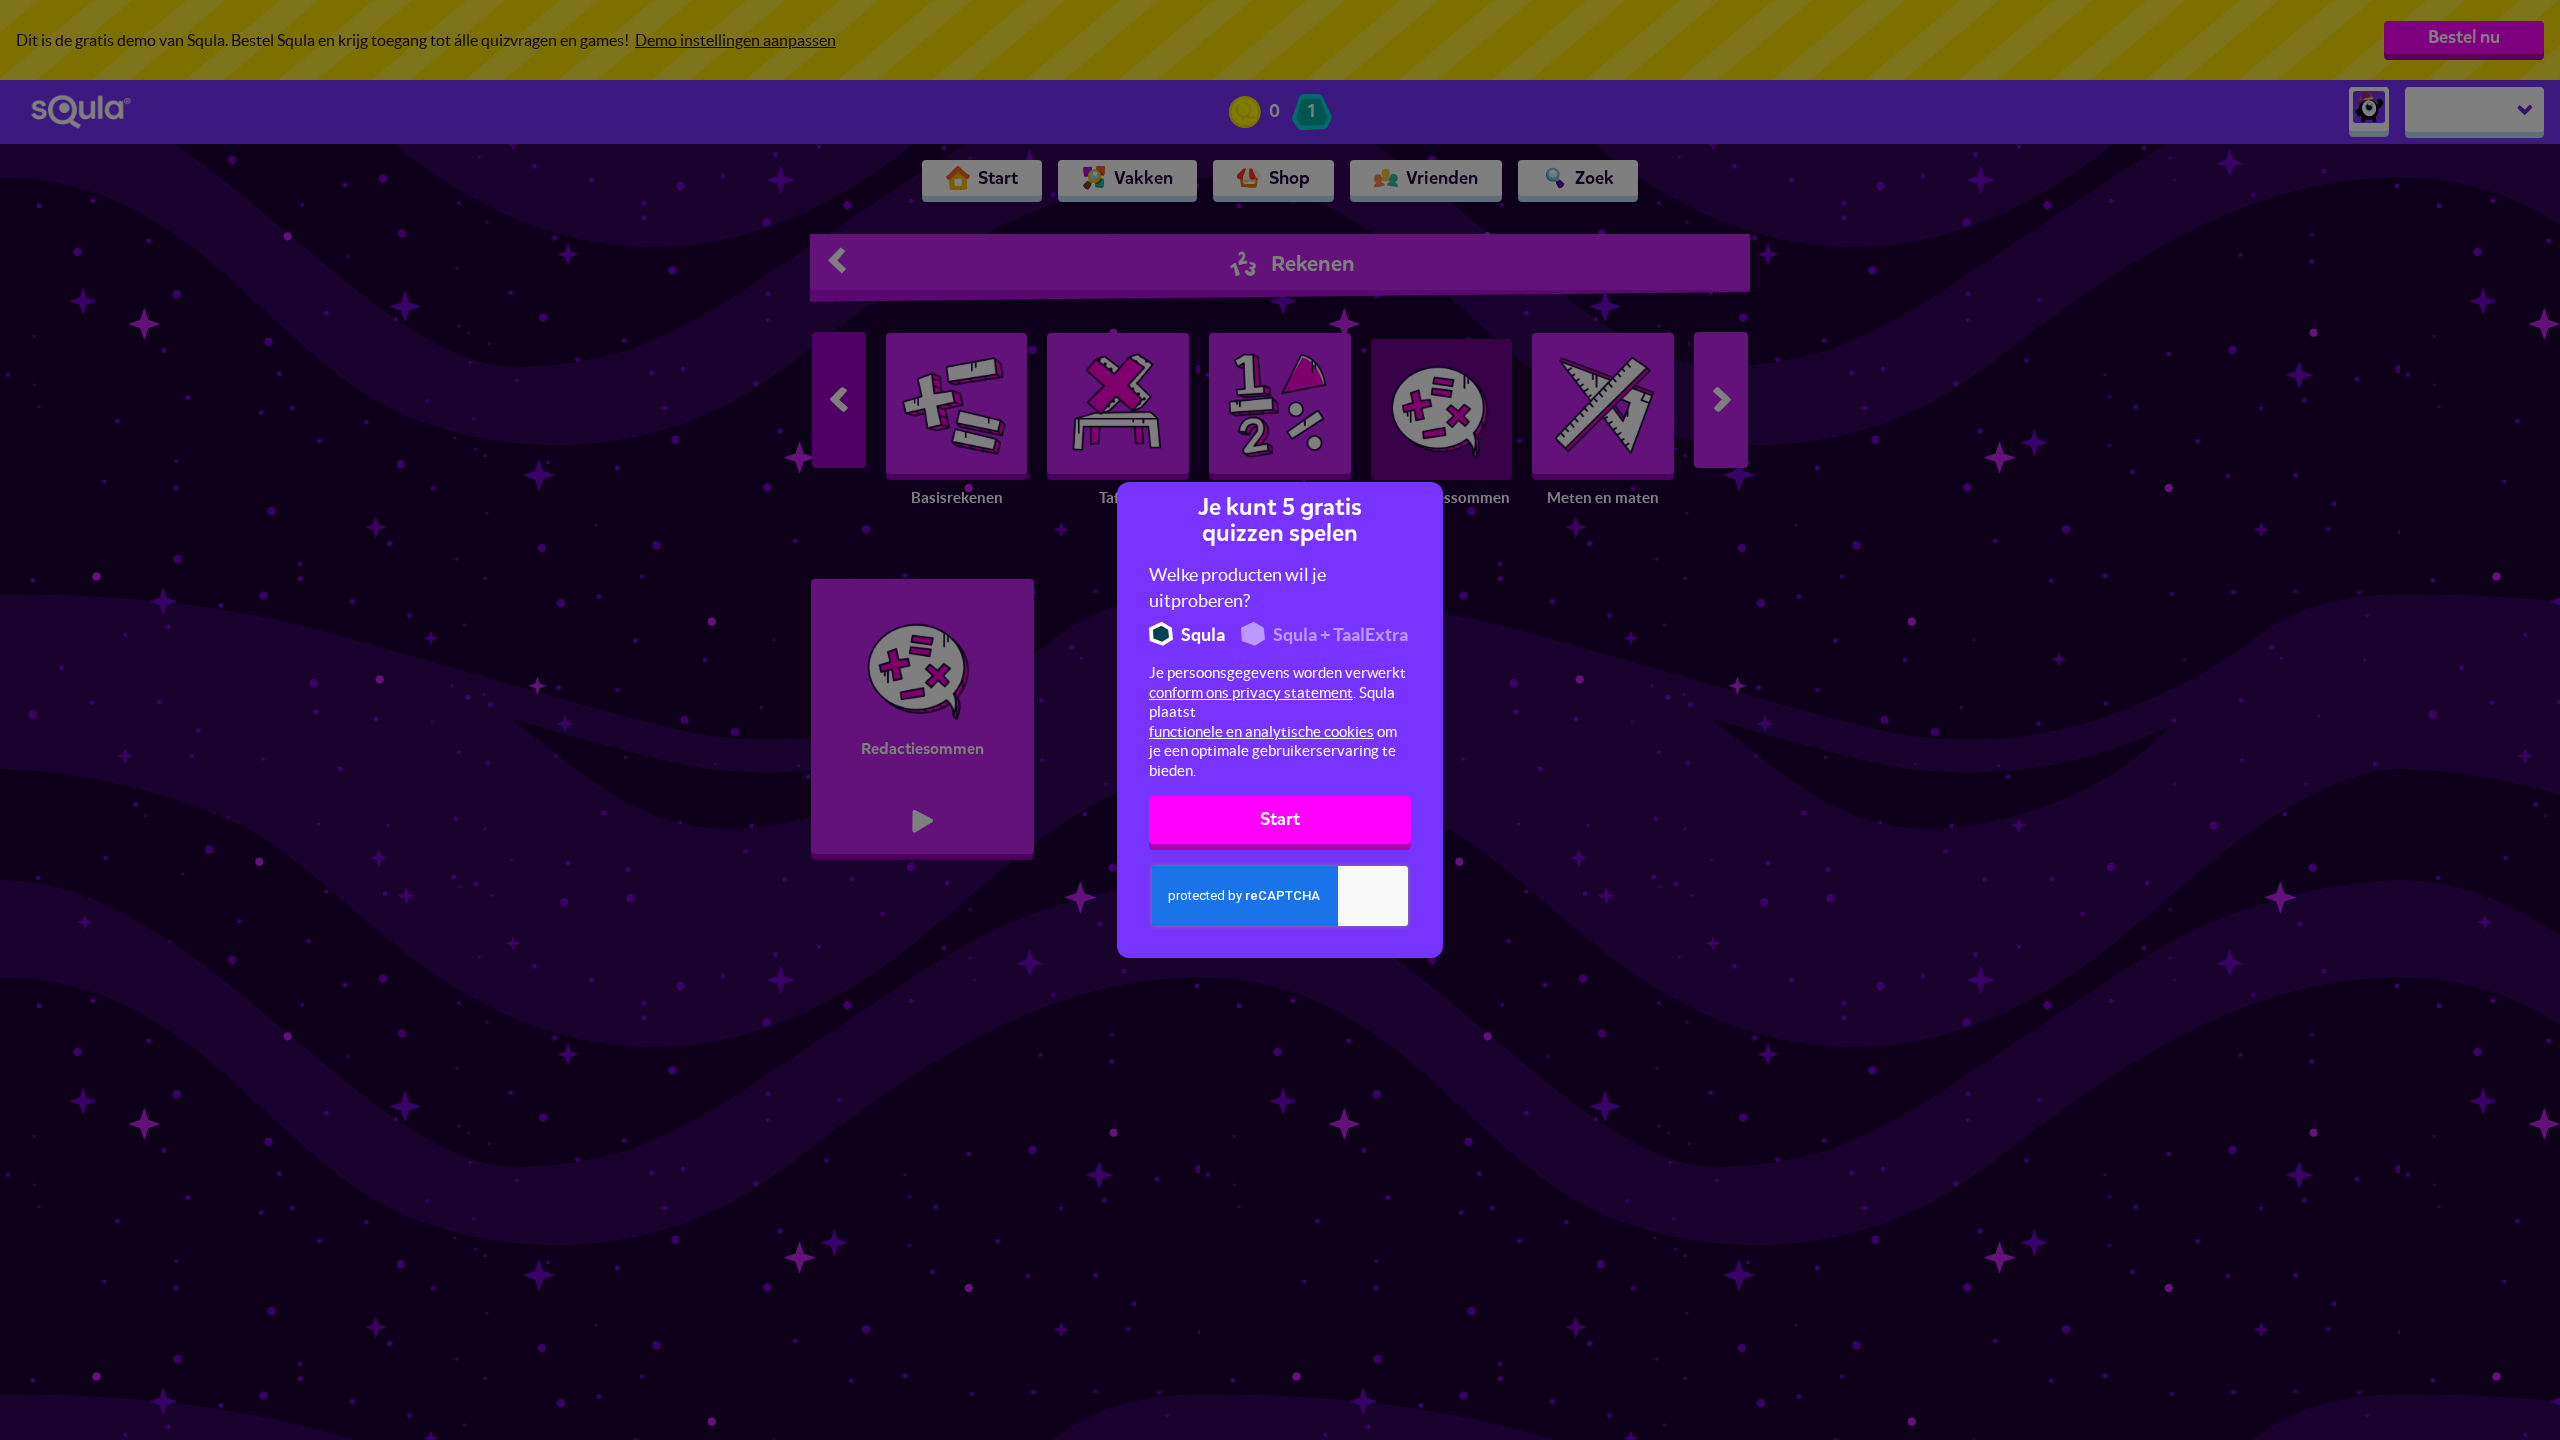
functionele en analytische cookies (1261, 731)
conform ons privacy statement (1251, 692)
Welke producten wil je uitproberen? (1237, 587)
